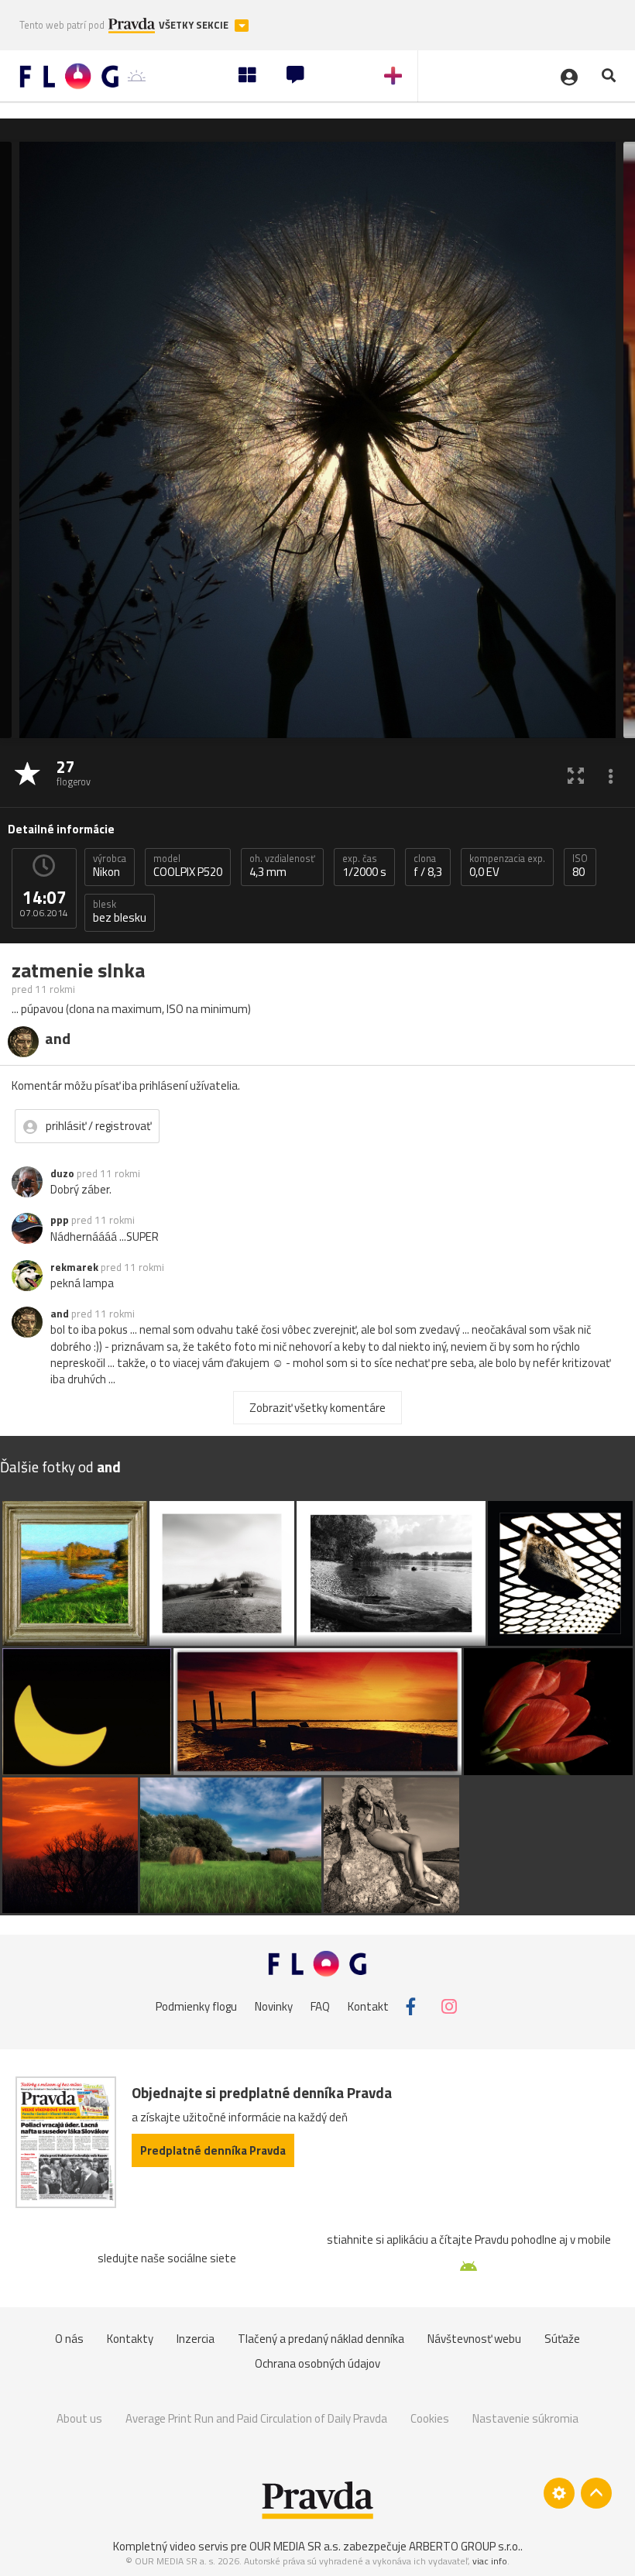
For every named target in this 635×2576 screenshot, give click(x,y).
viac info (490, 2561)
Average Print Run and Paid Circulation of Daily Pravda (256, 2418)
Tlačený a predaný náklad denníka (321, 2339)
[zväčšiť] (576, 775)
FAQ (320, 2006)
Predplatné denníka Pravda (213, 2150)
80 (580, 866)
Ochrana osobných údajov (317, 2363)
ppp (60, 1220)
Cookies (430, 2418)
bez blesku (120, 912)
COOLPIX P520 (188, 866)
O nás (69, 2339)
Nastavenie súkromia (525, 2418)
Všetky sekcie (195, 25)
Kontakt (368, 2006)
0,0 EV (507, 866)
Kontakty (130, 2339)
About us (79, 2418)
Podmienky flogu (196, 2006)
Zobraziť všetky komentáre (317, 1408)
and (60, 1314)
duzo (62, 1173)
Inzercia (196, 2339)
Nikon (110, 866)
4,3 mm (282, 866)
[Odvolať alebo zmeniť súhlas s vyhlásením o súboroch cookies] (559, 2493)
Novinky (274, 2006)
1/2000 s (364, 866)
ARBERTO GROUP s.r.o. (465, 2546)
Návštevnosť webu (474, 2339)
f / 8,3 (428, 866)
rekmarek (74, 1267)
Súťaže (562, 2339)
